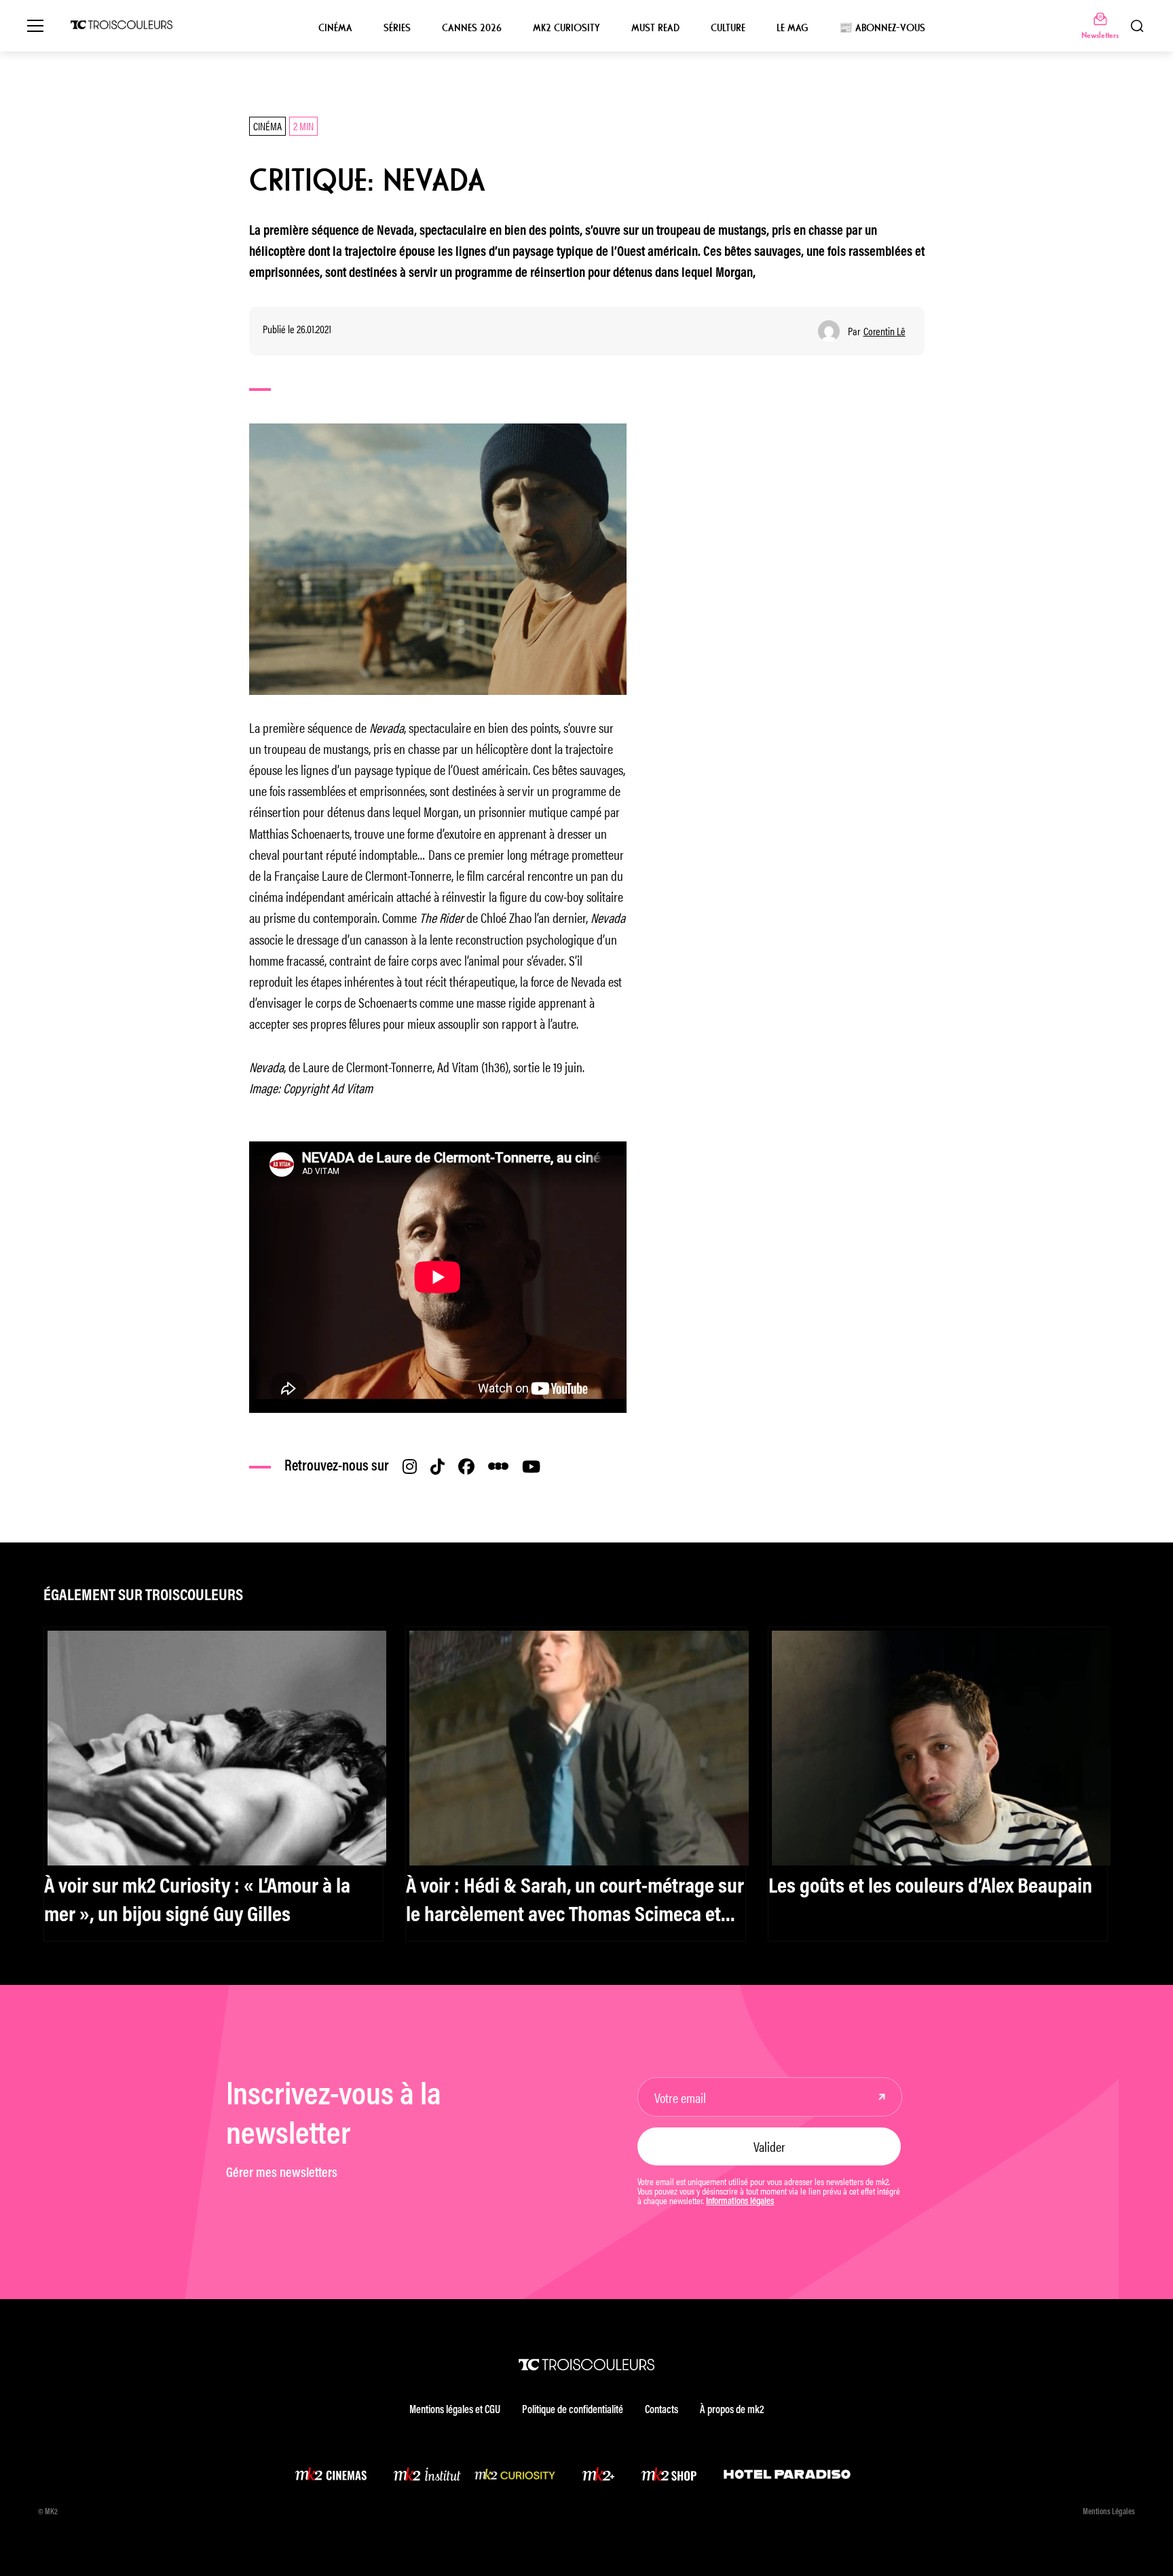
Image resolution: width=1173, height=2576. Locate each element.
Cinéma (335, 28)
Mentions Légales (1109, 2512)
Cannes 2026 (472, 28)
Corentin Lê (885, 331)
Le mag (792, 28)
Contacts (662, 2410)
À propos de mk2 (732, 2410)
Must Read (655, 28)
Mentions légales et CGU (455, 2410)
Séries (397, 28)
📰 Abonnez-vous (882, 28)
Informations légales (740, 2202)
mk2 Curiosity (566, 28)
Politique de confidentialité (573, 2410)
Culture (728, 28)
